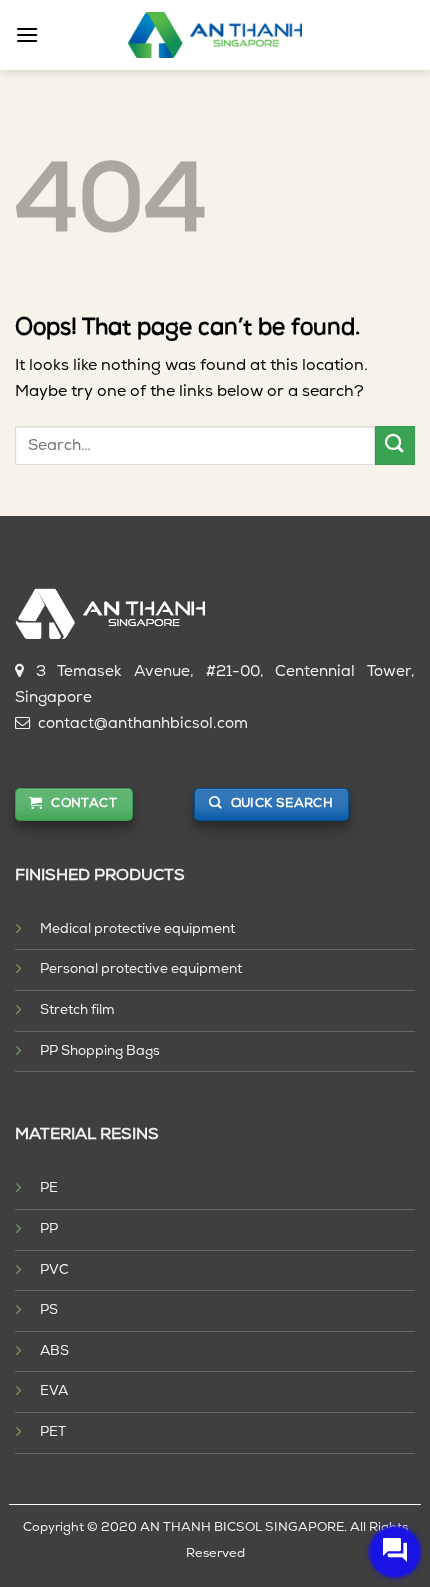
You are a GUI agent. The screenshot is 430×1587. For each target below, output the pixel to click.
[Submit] (395, 445)
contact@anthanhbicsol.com (143, 724)
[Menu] (27, 34)
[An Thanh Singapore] (215, 35)
